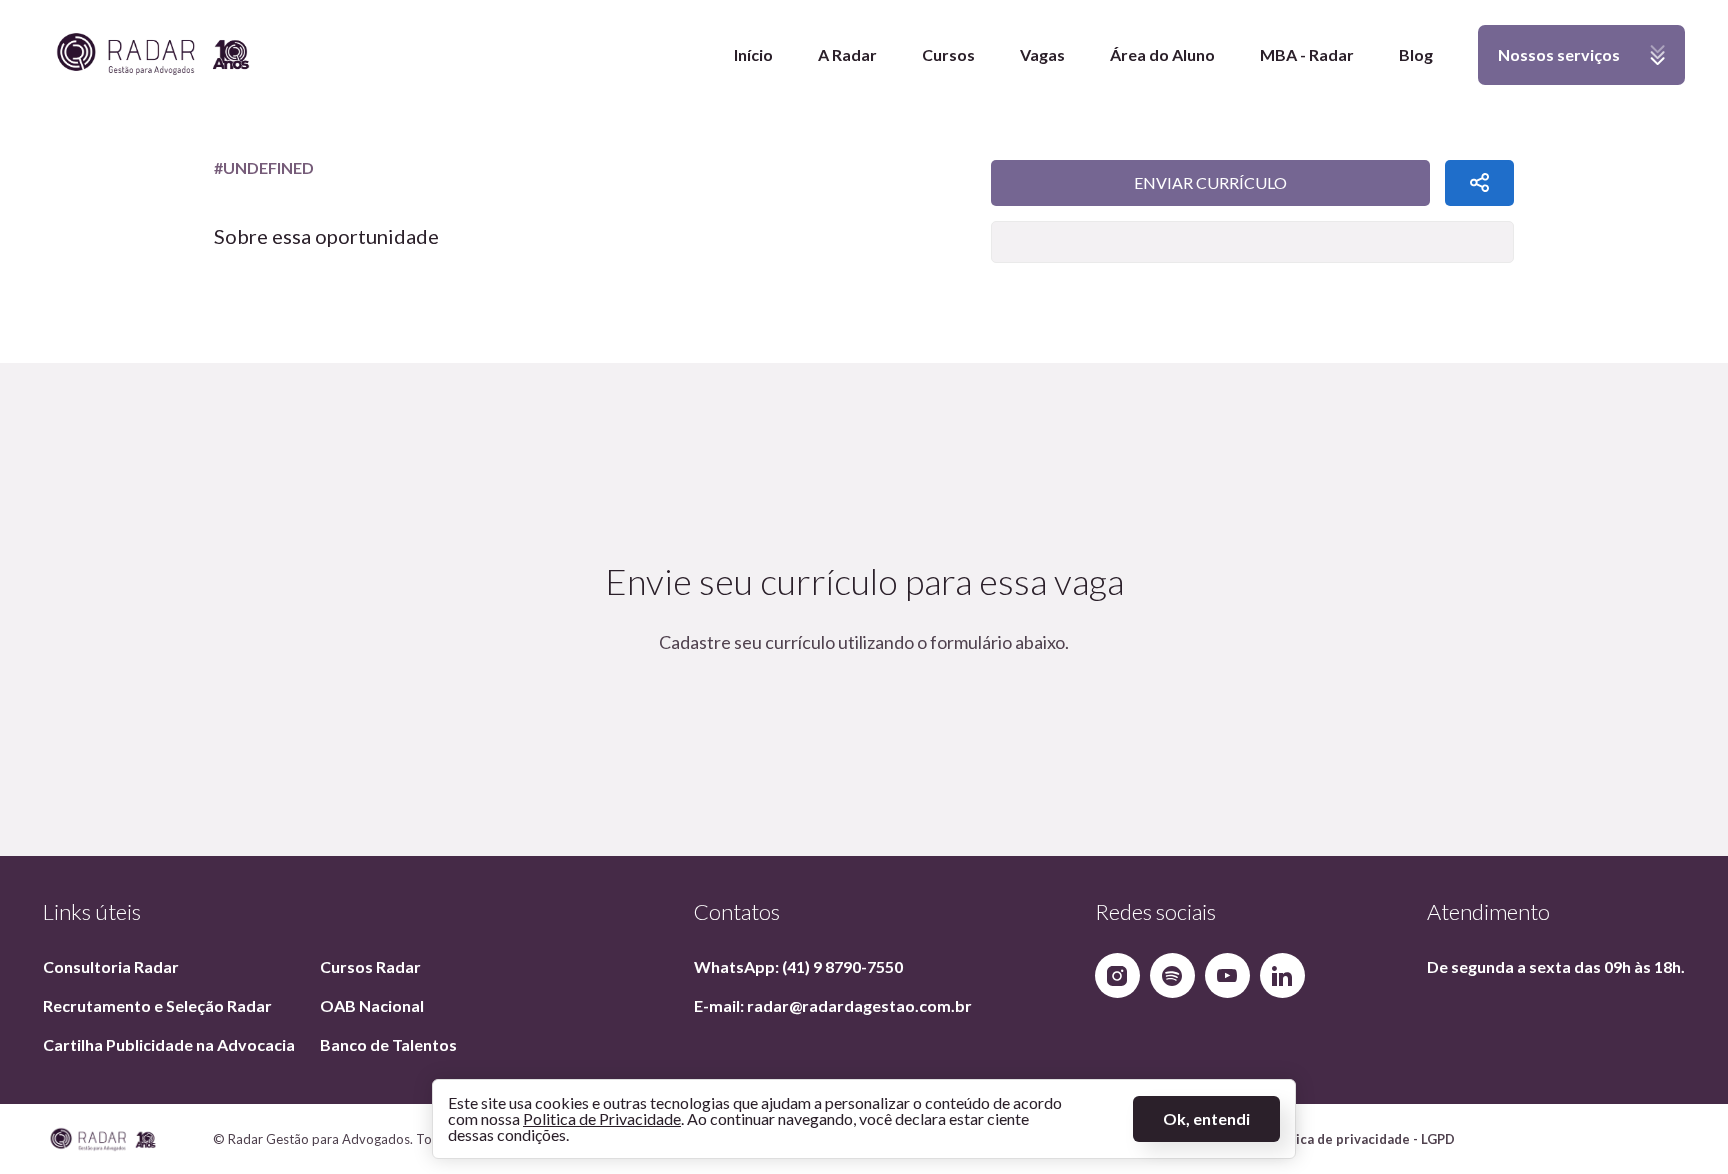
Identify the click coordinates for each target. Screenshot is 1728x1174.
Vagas (1042, 55)
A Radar (847, 55)
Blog (1416, 55)
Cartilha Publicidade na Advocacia (169, 1044)
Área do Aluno (1162, 55)
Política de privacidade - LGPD (1360, 1139)
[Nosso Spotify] (1172, 975)
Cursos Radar (370, 966)
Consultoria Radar (111, 966)
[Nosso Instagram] (1117, 975)
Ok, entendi (1206, 1118)
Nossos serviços (1549, 65)
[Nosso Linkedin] (1282, 975)
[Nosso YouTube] (1227, 975)
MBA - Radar (1307, 55)
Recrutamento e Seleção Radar (157, 1005)
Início (753, 55)
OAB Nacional (372, 1005)
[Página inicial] (153, 55)
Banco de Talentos (388, 1044)
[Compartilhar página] (1479, 183)
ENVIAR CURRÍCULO (1210, 182)
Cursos (948, 55)
